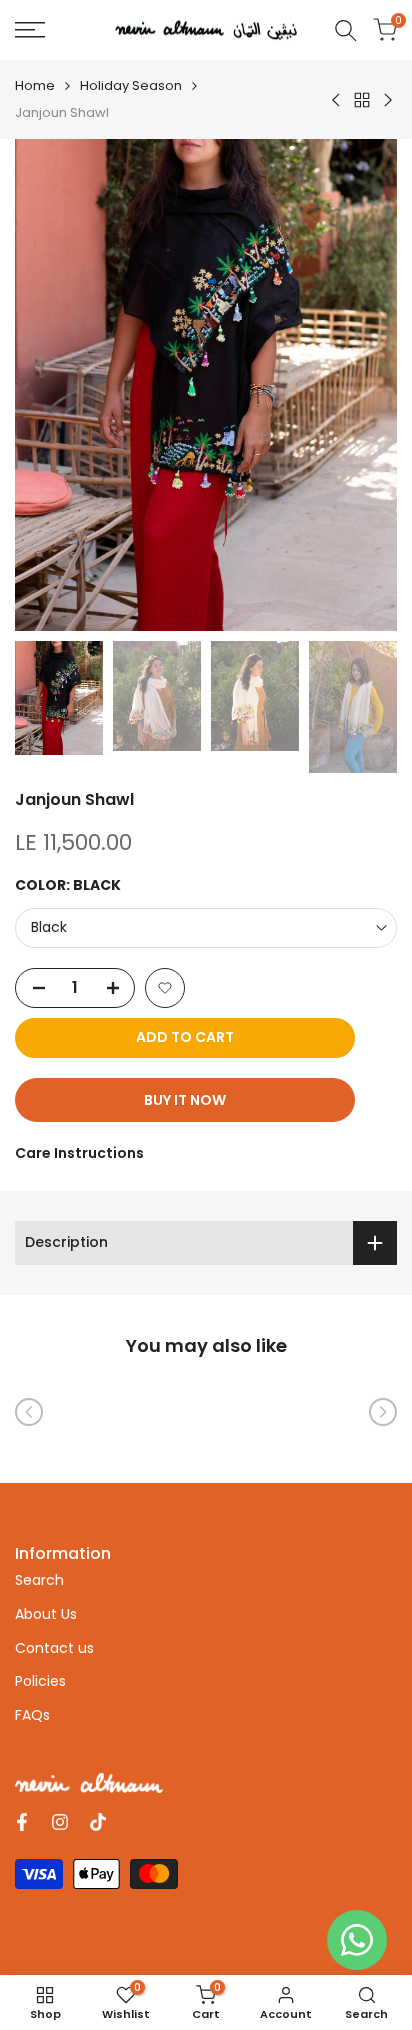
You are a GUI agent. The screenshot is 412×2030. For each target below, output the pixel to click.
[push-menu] (30, 30)
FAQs (32, 1715)
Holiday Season (131, 85)
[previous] (29, 1412)
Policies (40, 1681)
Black (49, 927)
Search (39, 1580)
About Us (46, 1614)
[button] (165, 988)
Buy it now (185, 1100)
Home (35, 85)
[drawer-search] (346, 30)
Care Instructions (79, 1153)
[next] (383, 1412)
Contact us (54, 1648)
